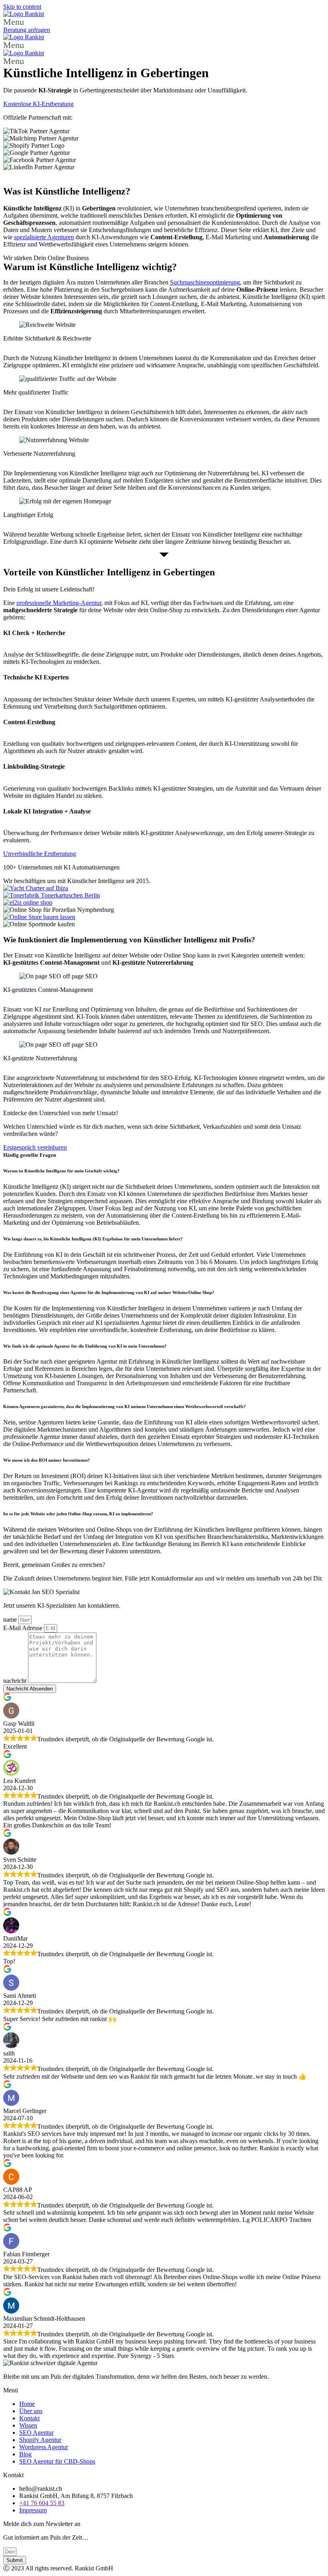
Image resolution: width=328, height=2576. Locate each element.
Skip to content (22, 7)
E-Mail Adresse (24, 1628)
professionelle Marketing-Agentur (59, 603)
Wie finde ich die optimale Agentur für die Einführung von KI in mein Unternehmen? (85, 1346)
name (11, 1620)
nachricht (16, 1681)
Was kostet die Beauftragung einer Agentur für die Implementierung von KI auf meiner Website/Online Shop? (109, 1292)
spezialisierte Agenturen (44, 237)
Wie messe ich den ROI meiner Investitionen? (47, 1460)
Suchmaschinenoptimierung (205, 282)
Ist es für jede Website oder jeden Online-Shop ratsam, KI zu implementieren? (78, 1514)
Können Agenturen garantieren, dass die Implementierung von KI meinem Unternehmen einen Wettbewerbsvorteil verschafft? (125, 1406)
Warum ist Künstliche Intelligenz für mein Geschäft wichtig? (62, 1171)
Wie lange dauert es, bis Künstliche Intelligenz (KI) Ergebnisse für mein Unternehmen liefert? (93, 1239)
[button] (164, 22)
